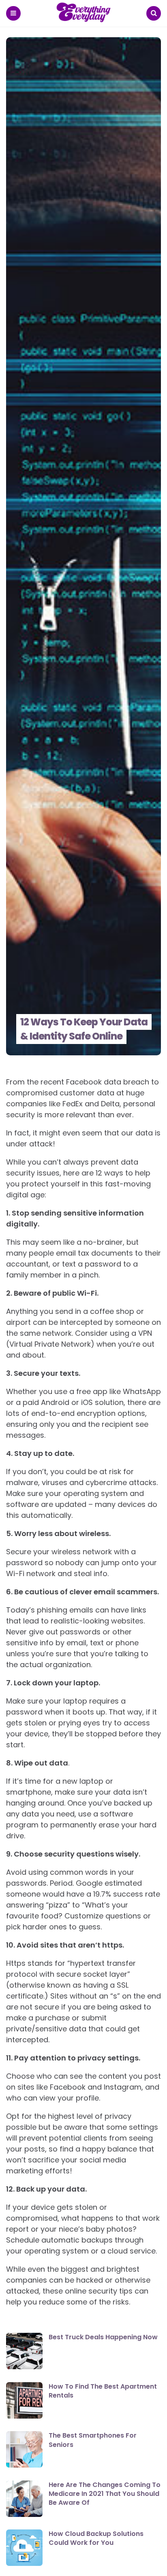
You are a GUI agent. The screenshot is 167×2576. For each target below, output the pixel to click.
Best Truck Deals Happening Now (103, 2337)
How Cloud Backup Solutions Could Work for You (96, 2538)
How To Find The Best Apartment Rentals (103, 2391)
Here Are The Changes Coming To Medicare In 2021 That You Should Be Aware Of (105, 2494)
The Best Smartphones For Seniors (93, 2440)
